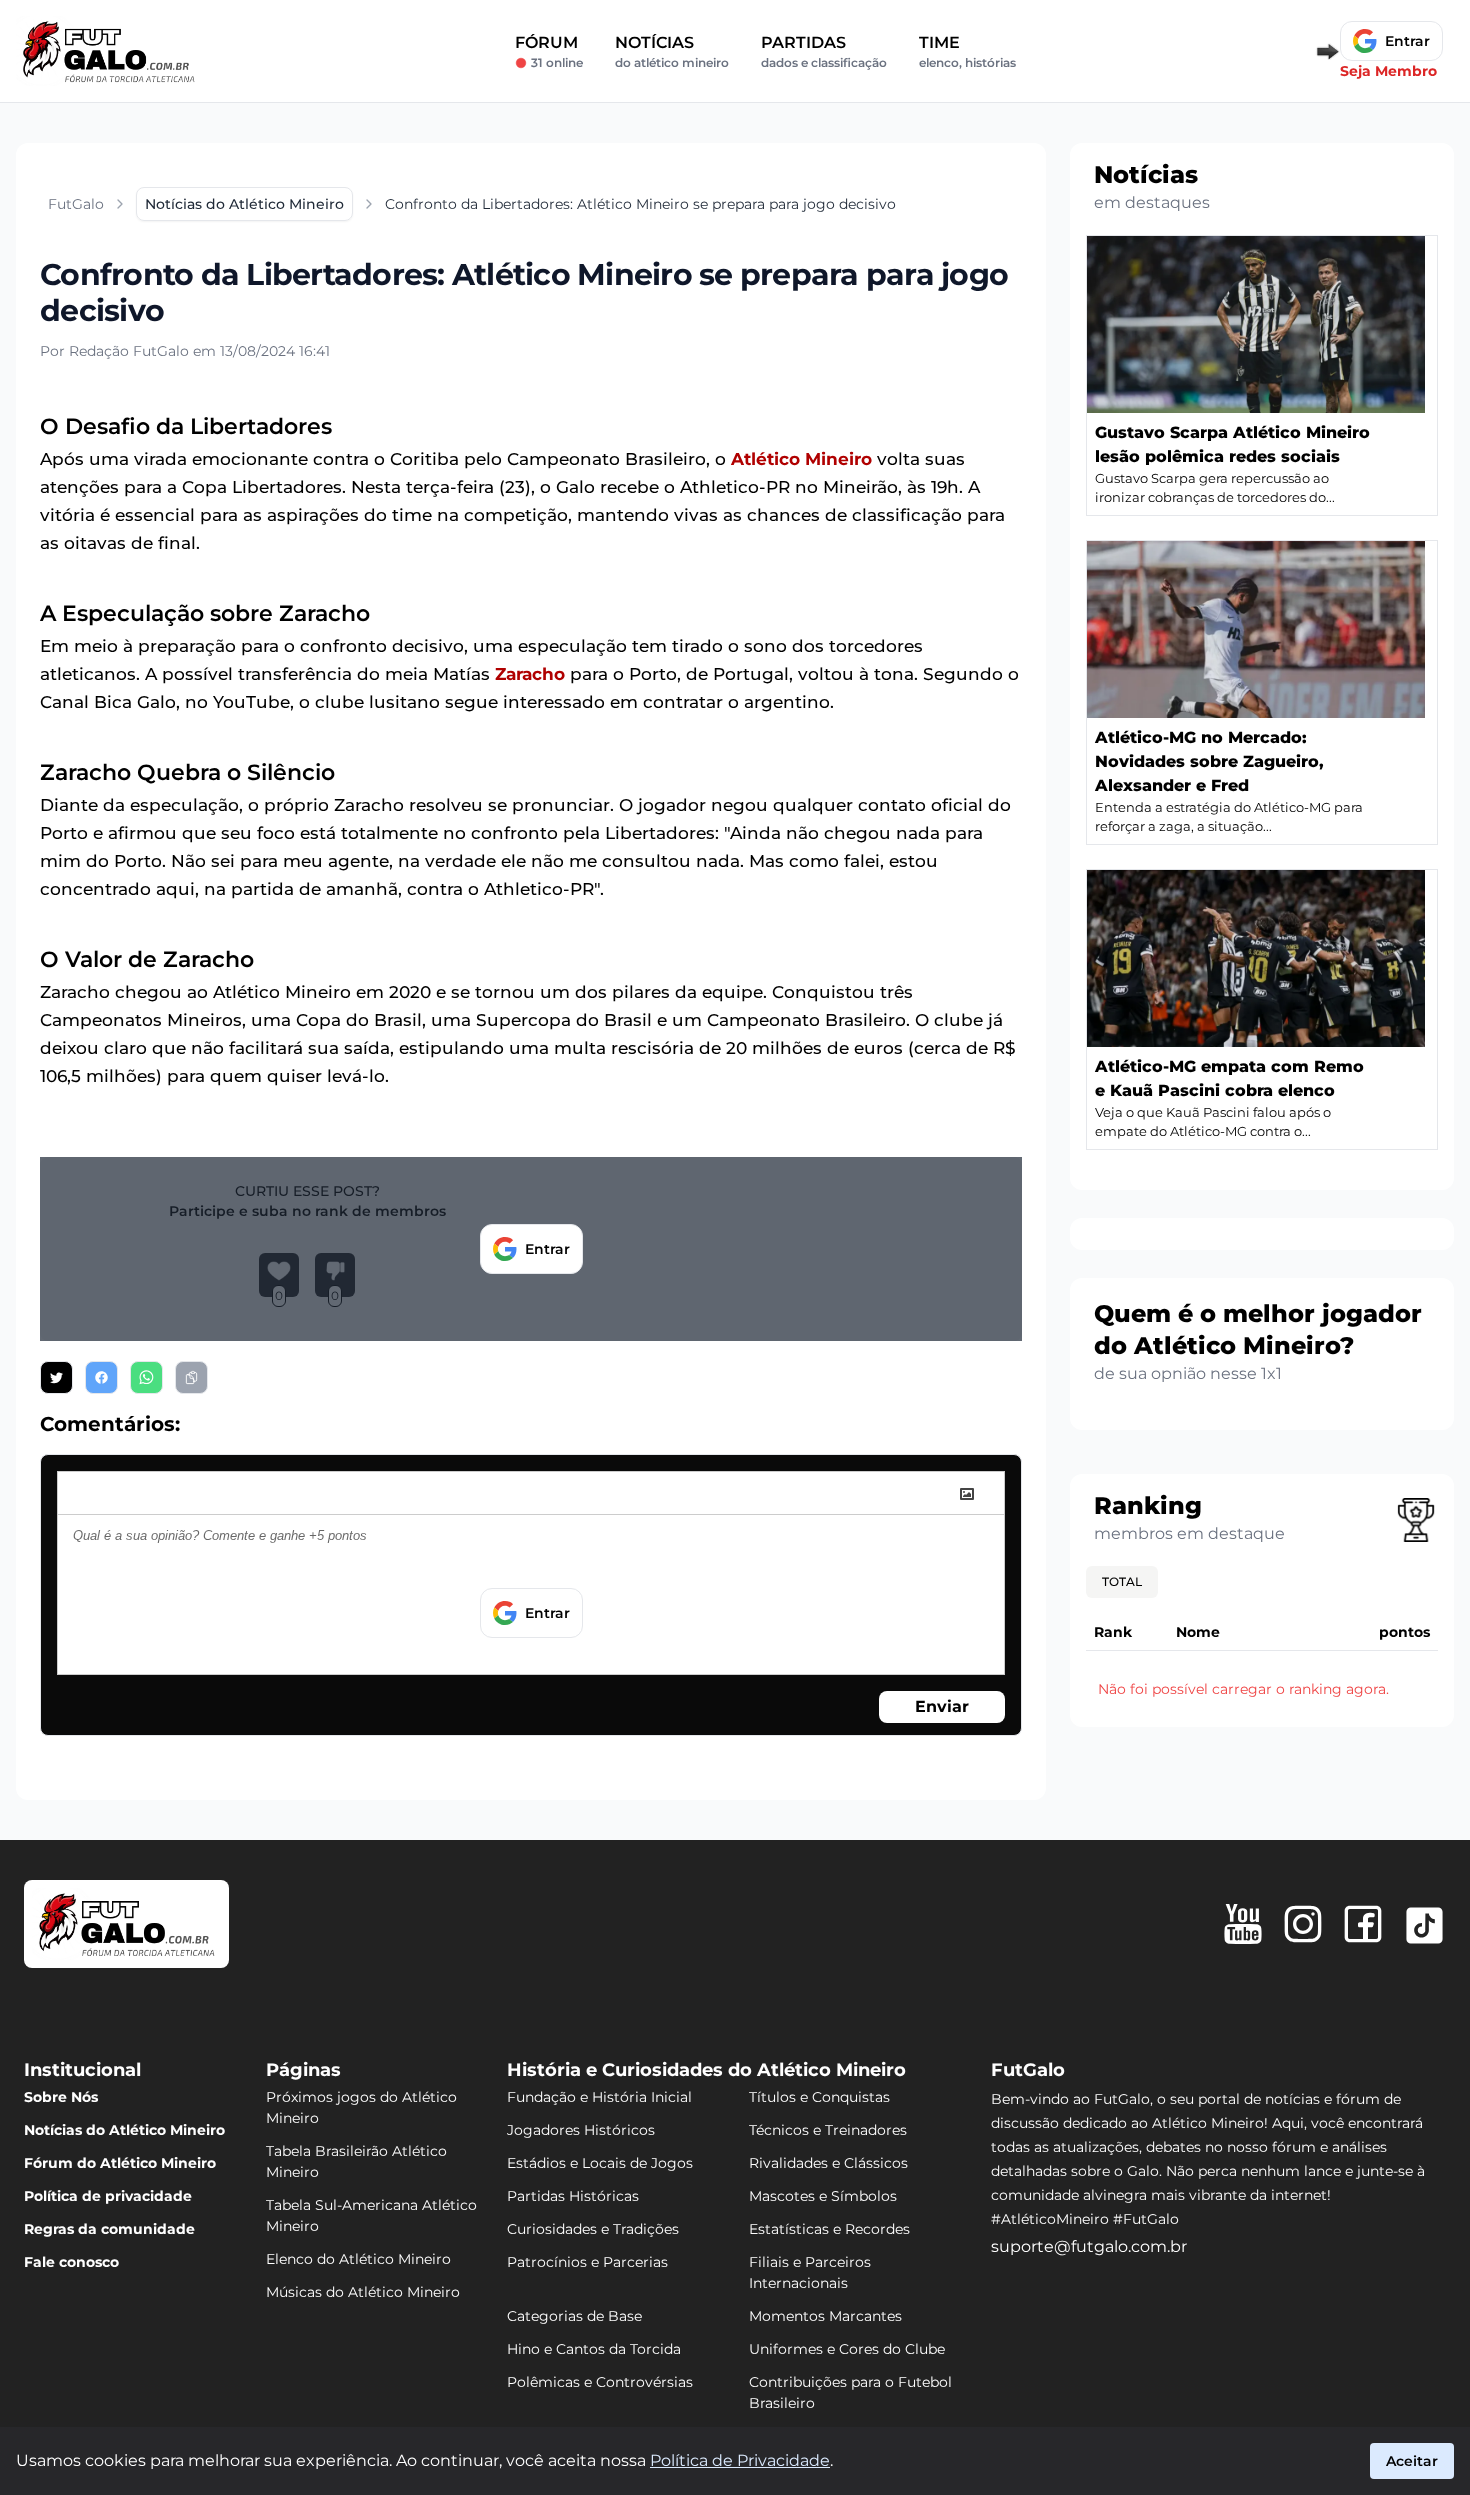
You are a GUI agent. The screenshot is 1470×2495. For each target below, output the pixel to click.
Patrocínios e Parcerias (587, 2262)
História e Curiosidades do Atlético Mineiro (706, 2070)
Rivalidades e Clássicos (828, 2163)
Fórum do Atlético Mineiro (120, 2163)
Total (1122, 1581)
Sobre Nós (61, 2097)
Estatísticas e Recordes (829, 2229)
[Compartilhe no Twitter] (56, 1377)
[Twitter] (1424, 1925)
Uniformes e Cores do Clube (847, 2349)
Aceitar (1412, 2461)
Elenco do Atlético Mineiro (358, 2259)
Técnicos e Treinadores (828, 2130)
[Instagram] (1303, 1924)
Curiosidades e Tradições (593, 2229)
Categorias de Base (574, 2316)
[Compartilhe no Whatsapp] (146, 1377)
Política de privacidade (108, 2196)
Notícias (672, 51)
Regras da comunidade (109, 2229)
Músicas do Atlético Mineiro (363, 2292)
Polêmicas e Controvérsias (600, 2382)
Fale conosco (71, 2262)
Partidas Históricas (573, 2196)
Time (967, 51)
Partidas (824, 51)
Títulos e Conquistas (819, 2097)
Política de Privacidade (740, 2460)
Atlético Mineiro (801, 459)
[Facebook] (1363, 1924)
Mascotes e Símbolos (823, 2196)
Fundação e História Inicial (599, 2097)
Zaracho (530, 674)
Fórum (549, 51)
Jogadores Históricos (581, 2130)
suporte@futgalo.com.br (1089, 2246)
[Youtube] (1243, 1924)
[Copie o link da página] (191, 1377)
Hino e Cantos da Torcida (594, 2349)
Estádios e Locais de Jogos (600, 2163)
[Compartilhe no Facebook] (101, 1377)
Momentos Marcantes (825, 2316)
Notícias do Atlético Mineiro (124, 2130)
